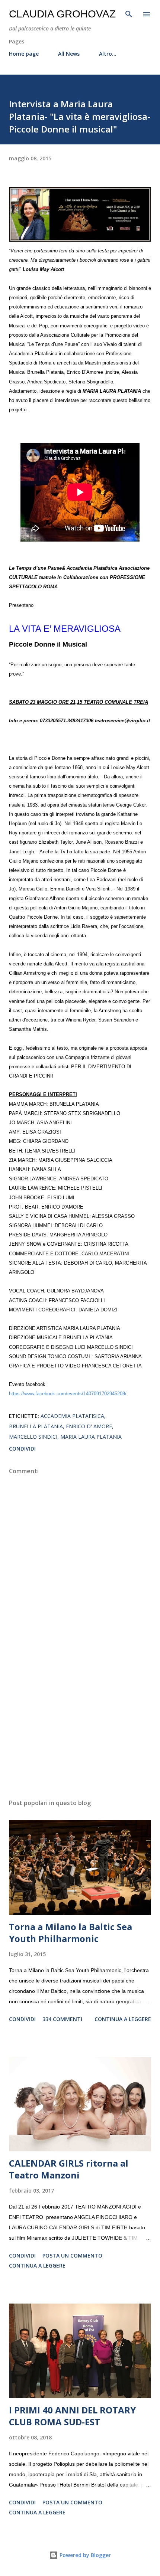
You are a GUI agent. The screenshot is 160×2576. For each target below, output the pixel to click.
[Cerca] (129, 13)
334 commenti (62, 2019)
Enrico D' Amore (89, 1426)
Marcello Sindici (33, 1437)
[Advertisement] (80, 1723)
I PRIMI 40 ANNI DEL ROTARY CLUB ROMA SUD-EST (72, 2416)
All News (69, 54)
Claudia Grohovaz (62, 14)
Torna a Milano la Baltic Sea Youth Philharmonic (71, 1933)
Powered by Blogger (84, 2555)
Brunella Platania (36, 1426)
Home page (24, 54)
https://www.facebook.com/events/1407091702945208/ (68, 1394)
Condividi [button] (22, 1449)
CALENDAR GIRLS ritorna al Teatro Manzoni (69, 2169)
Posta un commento (72, 2255)
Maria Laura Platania (91, 1437)
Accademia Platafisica (72, 1416)
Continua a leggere (123, 2019)
